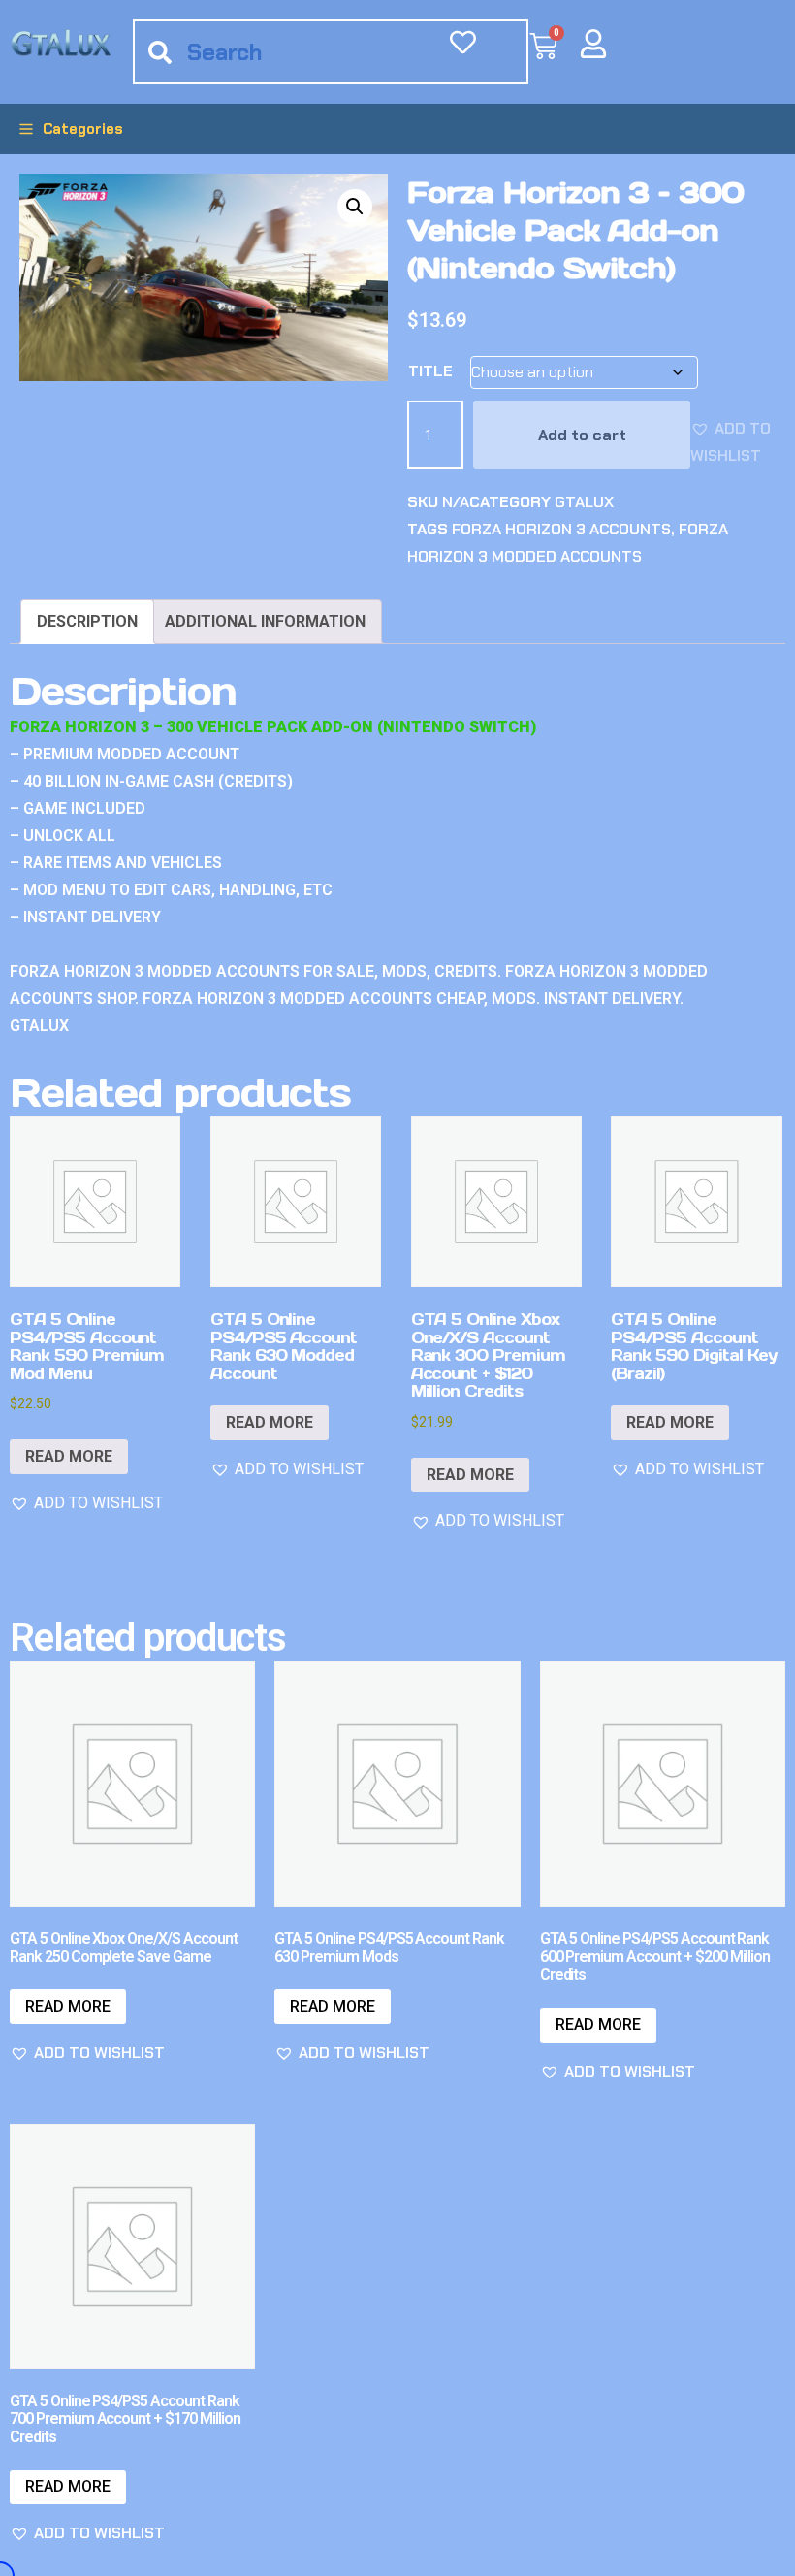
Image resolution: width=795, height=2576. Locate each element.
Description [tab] (87, 621)
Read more (69, 1456)
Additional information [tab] (265, 621)
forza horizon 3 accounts (561, 529)
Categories (83, 129)
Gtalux (584, 502)
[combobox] (331, 52)
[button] (355, 207)
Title (430, 371)
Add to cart (582, 435)
